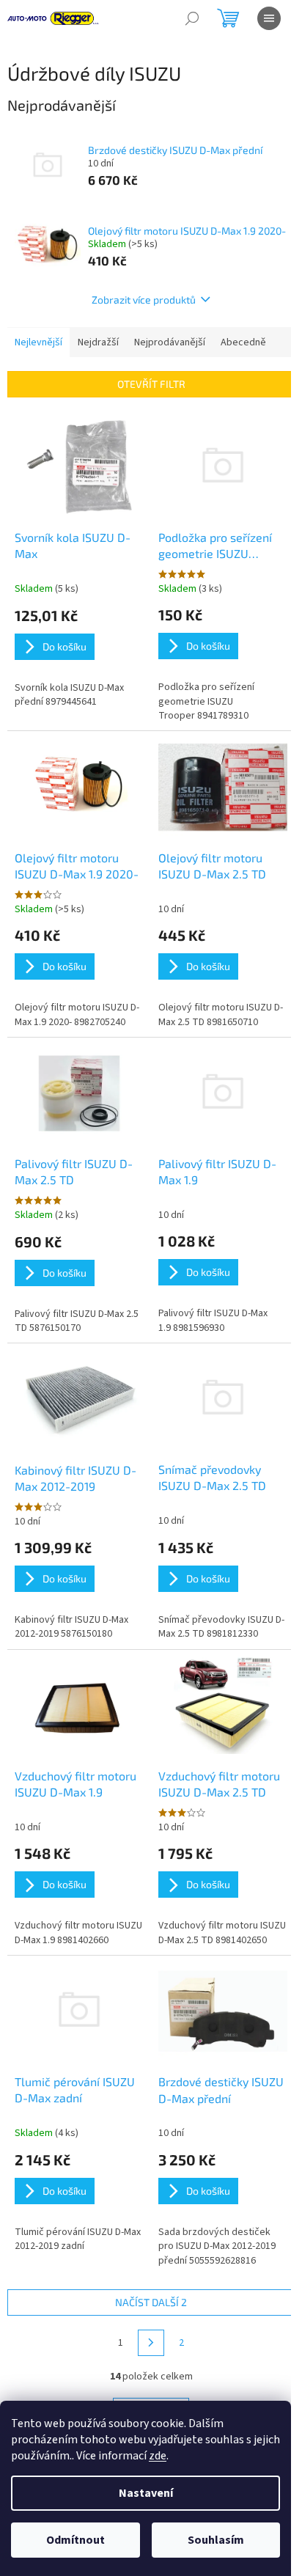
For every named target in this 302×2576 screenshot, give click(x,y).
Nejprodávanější (170, 342)
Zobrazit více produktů (144, 300)
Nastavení (146, 2493)
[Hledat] (192, 18)
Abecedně (243, 342)
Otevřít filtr (151, 384)
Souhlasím (216, 2540)
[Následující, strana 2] (151, 2343)
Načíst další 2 (151, 2302)
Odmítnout (75, 2540)
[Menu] (269, 18)
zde (158, 2456)
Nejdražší (98, 342)
